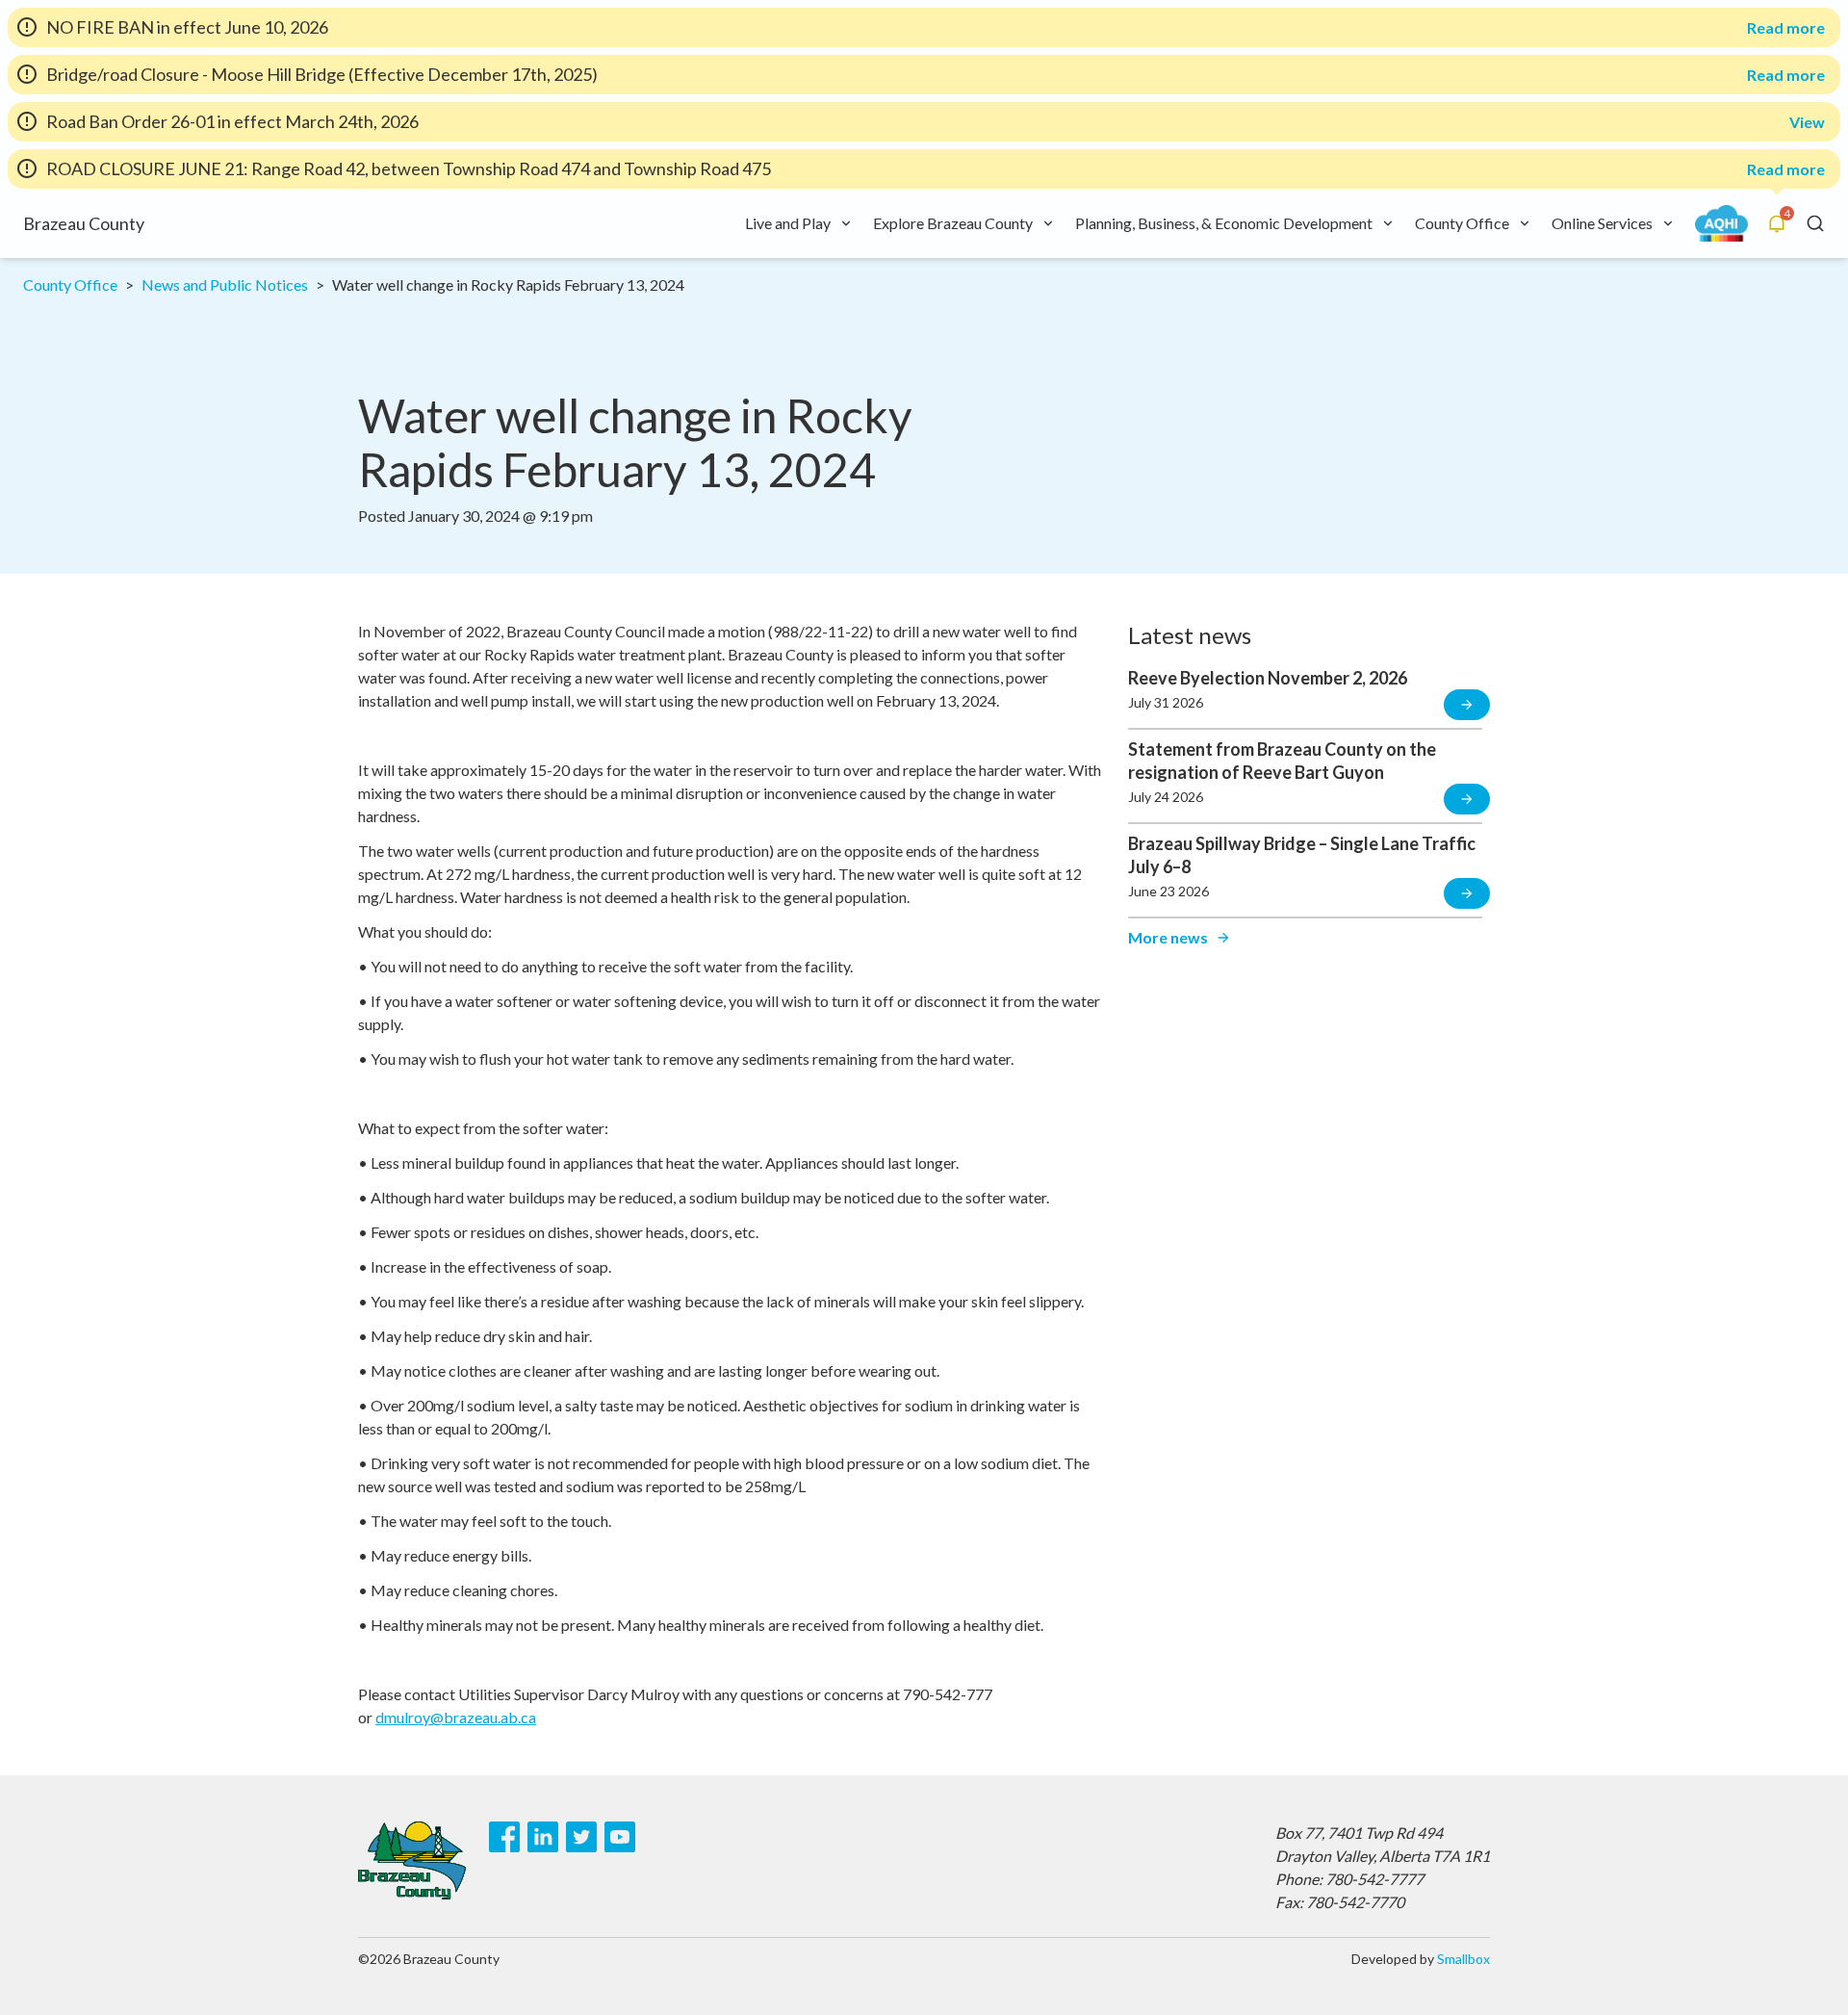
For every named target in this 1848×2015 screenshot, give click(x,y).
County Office (70, 284)
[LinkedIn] (543, 1837)
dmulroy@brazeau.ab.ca (456, 1717)
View (1807, 122)
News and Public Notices (225, 284)
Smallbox (1463, 1959)
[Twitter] (581, 1837)
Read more (1786, 28)
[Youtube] (620, 1837)
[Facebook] (504, 1837)
